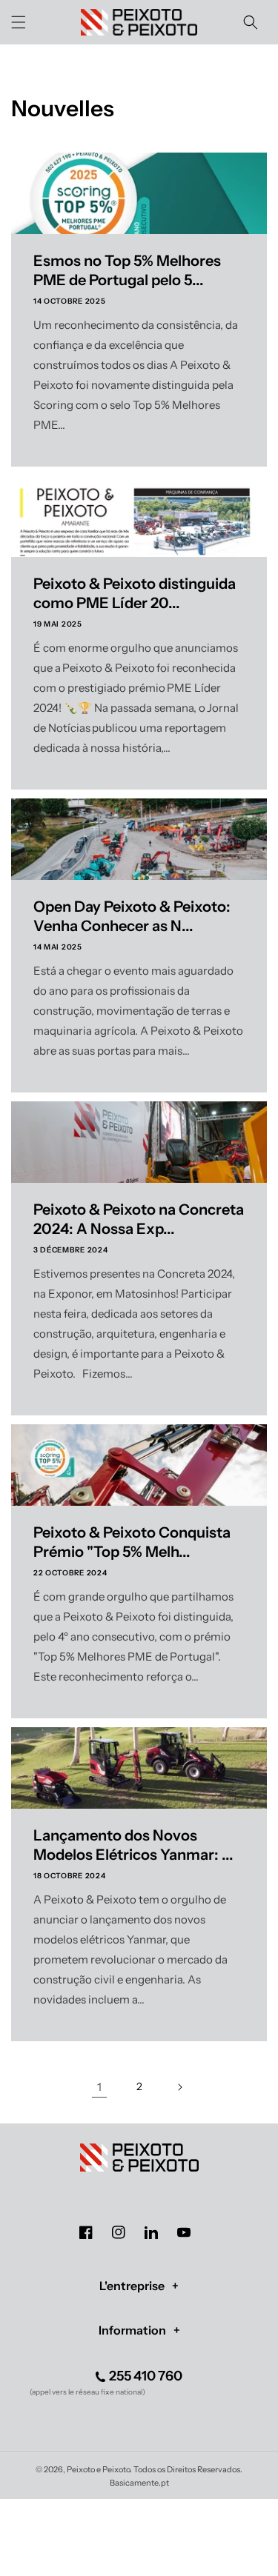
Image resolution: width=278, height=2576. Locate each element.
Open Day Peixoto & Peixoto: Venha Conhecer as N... (132, 916)
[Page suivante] (179, 2087)
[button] (19, 22)
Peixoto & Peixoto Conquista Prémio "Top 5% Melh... (132, 1542)
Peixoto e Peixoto (98, 2469)
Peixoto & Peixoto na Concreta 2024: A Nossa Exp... (139, 1219)
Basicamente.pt (139, 2483)
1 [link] (99, 2087)
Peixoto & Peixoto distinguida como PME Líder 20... (135, 593)
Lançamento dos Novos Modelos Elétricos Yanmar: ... (133, 1845)
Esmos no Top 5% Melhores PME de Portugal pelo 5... (127, 270)
